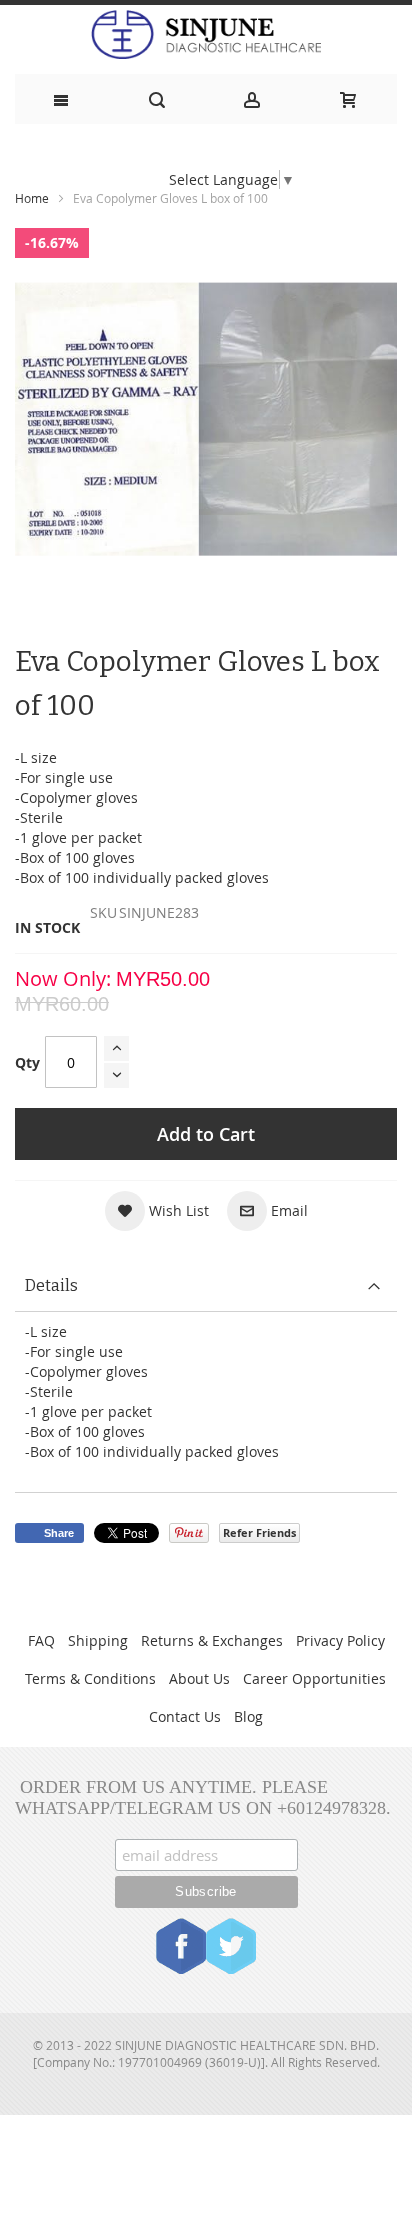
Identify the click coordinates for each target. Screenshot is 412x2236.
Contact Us (185, 1716)
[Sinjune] (205, 34)
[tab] (206, 1286)
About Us (199, 1678)
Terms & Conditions (90, 1678)
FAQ (41, 1640)
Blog (248, 1716)
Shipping (98, 1640)
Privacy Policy (340, 1640)
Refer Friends (259, 1532)
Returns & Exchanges (212, 1640)
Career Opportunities (314, 1678)
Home (32, 198)
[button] (157, 1211)
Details (51, 1285)
